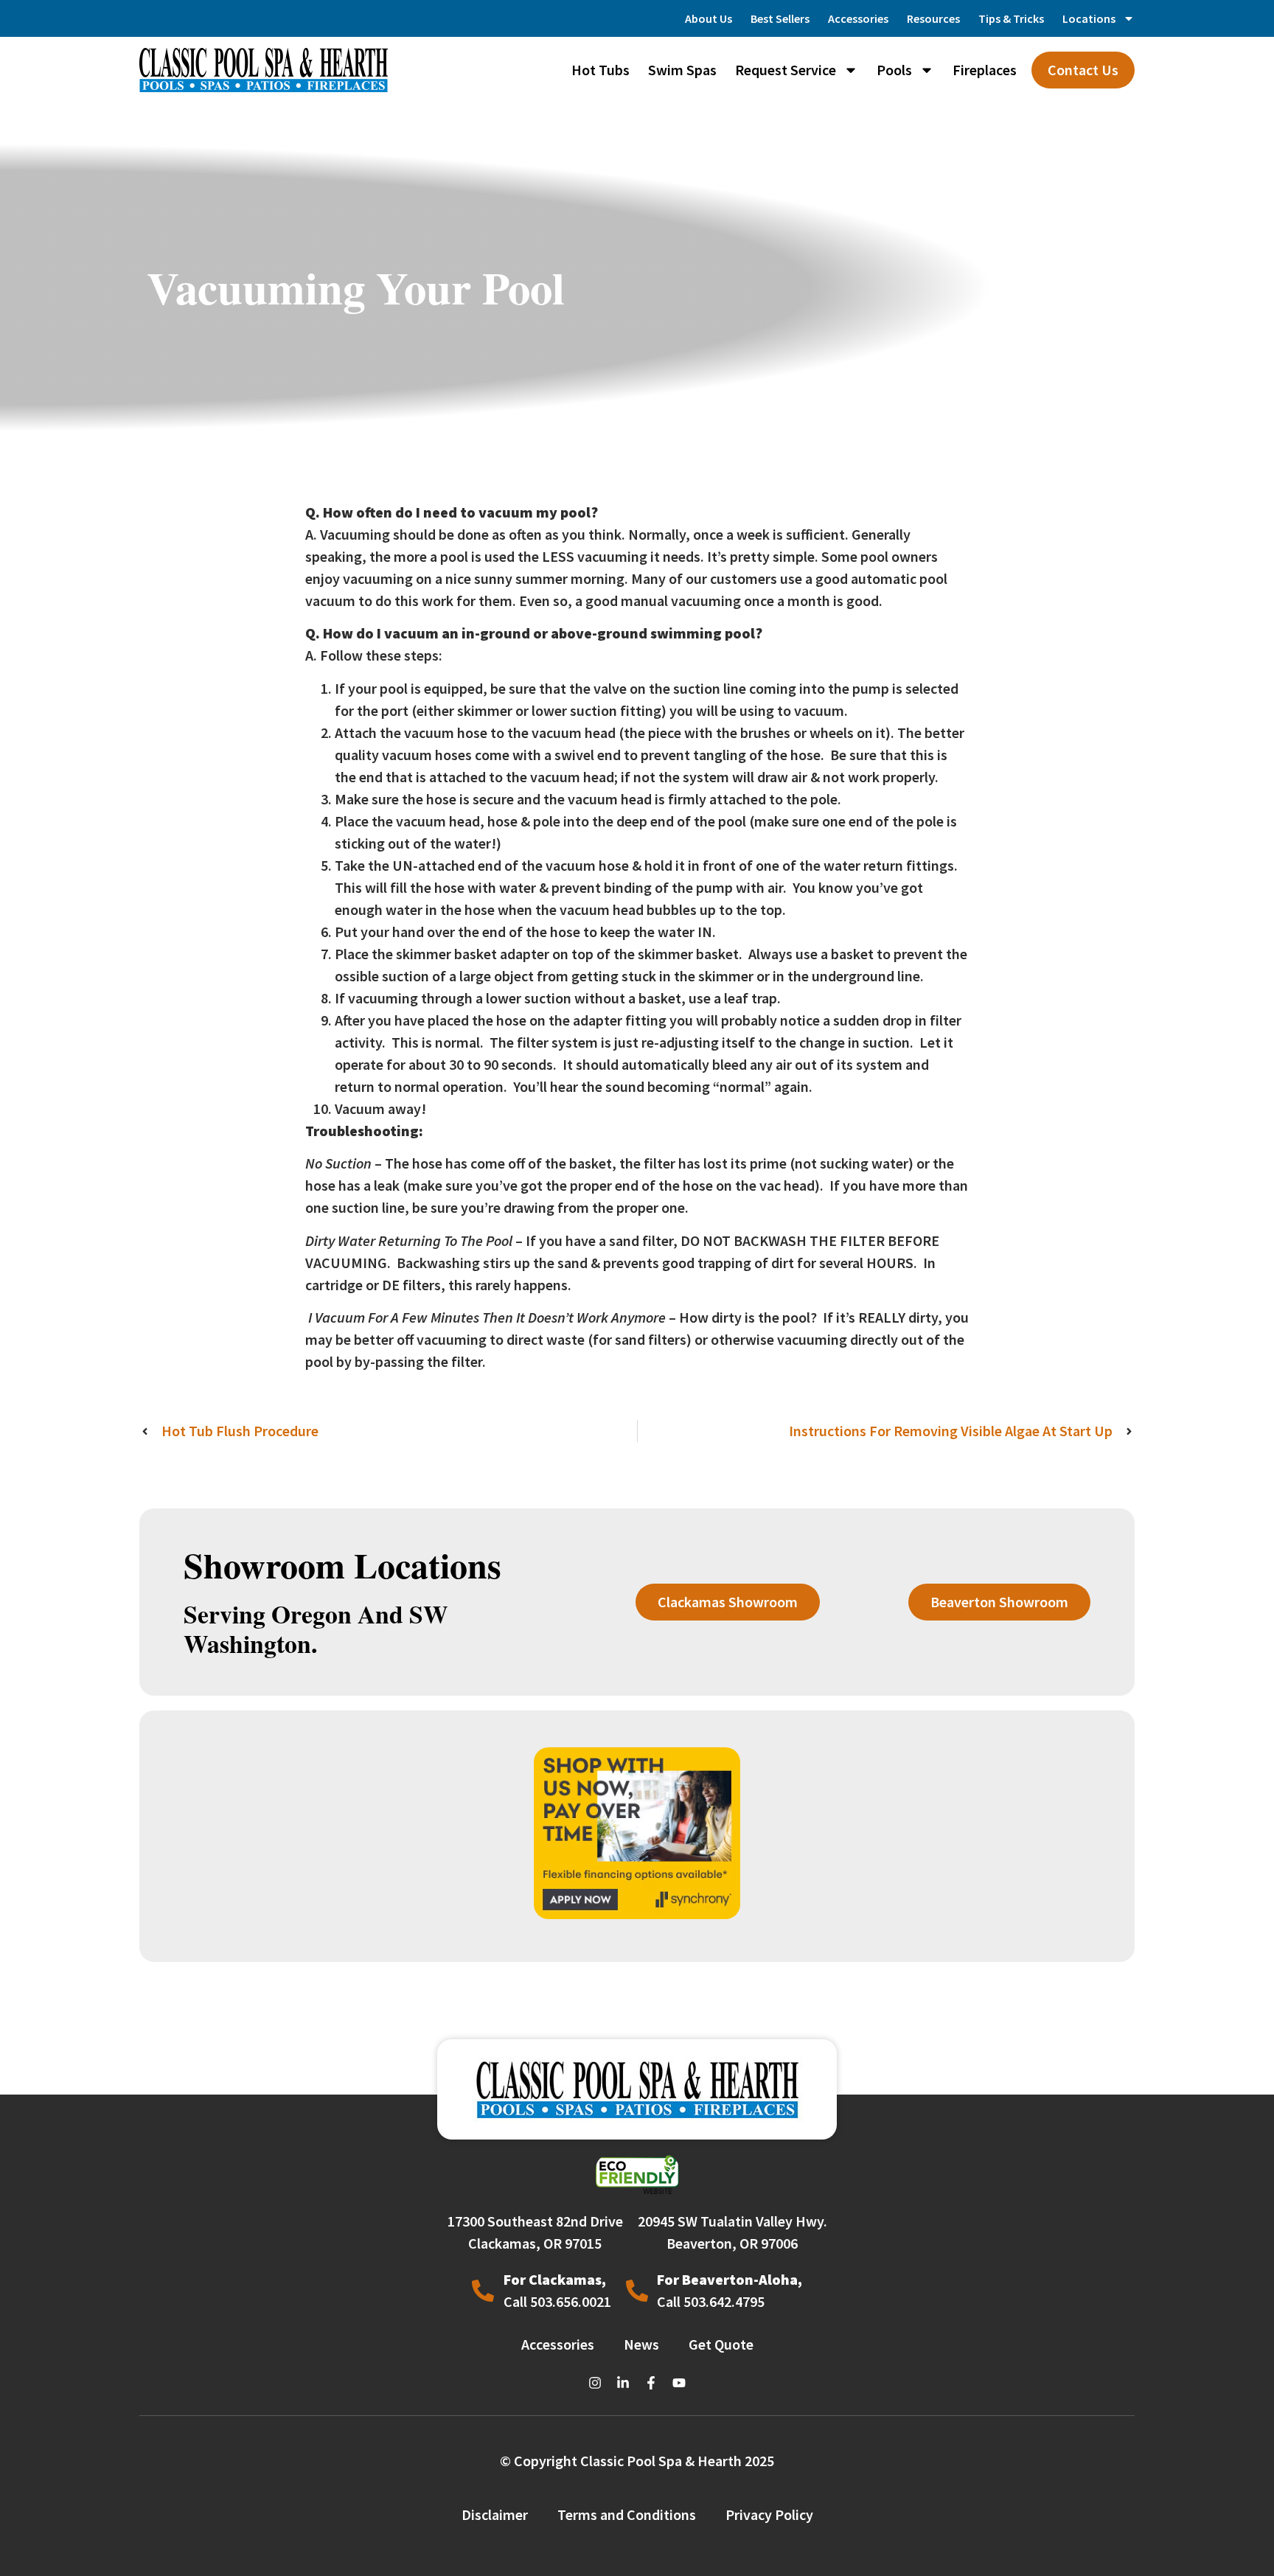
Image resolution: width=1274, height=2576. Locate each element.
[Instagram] (595, 2383)
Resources (933, 18)
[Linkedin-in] (623, 2383)
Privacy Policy (769, 2514)
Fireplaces (985, 70)
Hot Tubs (601, 70)
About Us (709, 18)
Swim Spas (682, 70)
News (641, 2344)
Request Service (786, 70)
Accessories (858, 18)
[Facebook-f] (651, 2383)
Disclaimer (495, 2514)
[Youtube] (679, 2383)
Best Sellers (780, 18)
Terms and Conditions (627, 2514)
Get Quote (721, 2344)
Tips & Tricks (1011, 18)
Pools (894, 70)
